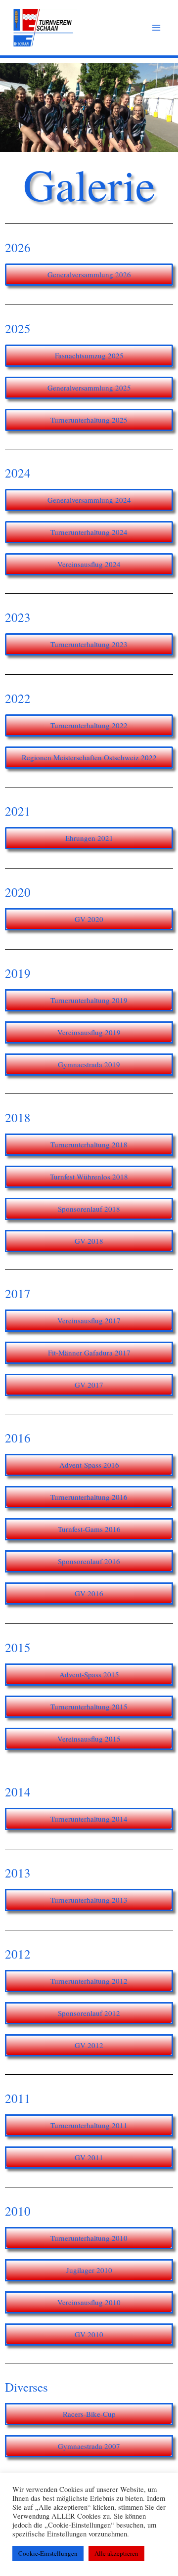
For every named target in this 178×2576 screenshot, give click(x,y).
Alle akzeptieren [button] (116, 2553)
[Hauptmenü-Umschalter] (156, 28)
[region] (89, 107)
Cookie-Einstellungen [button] (48, 2553)
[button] (89, 388)
